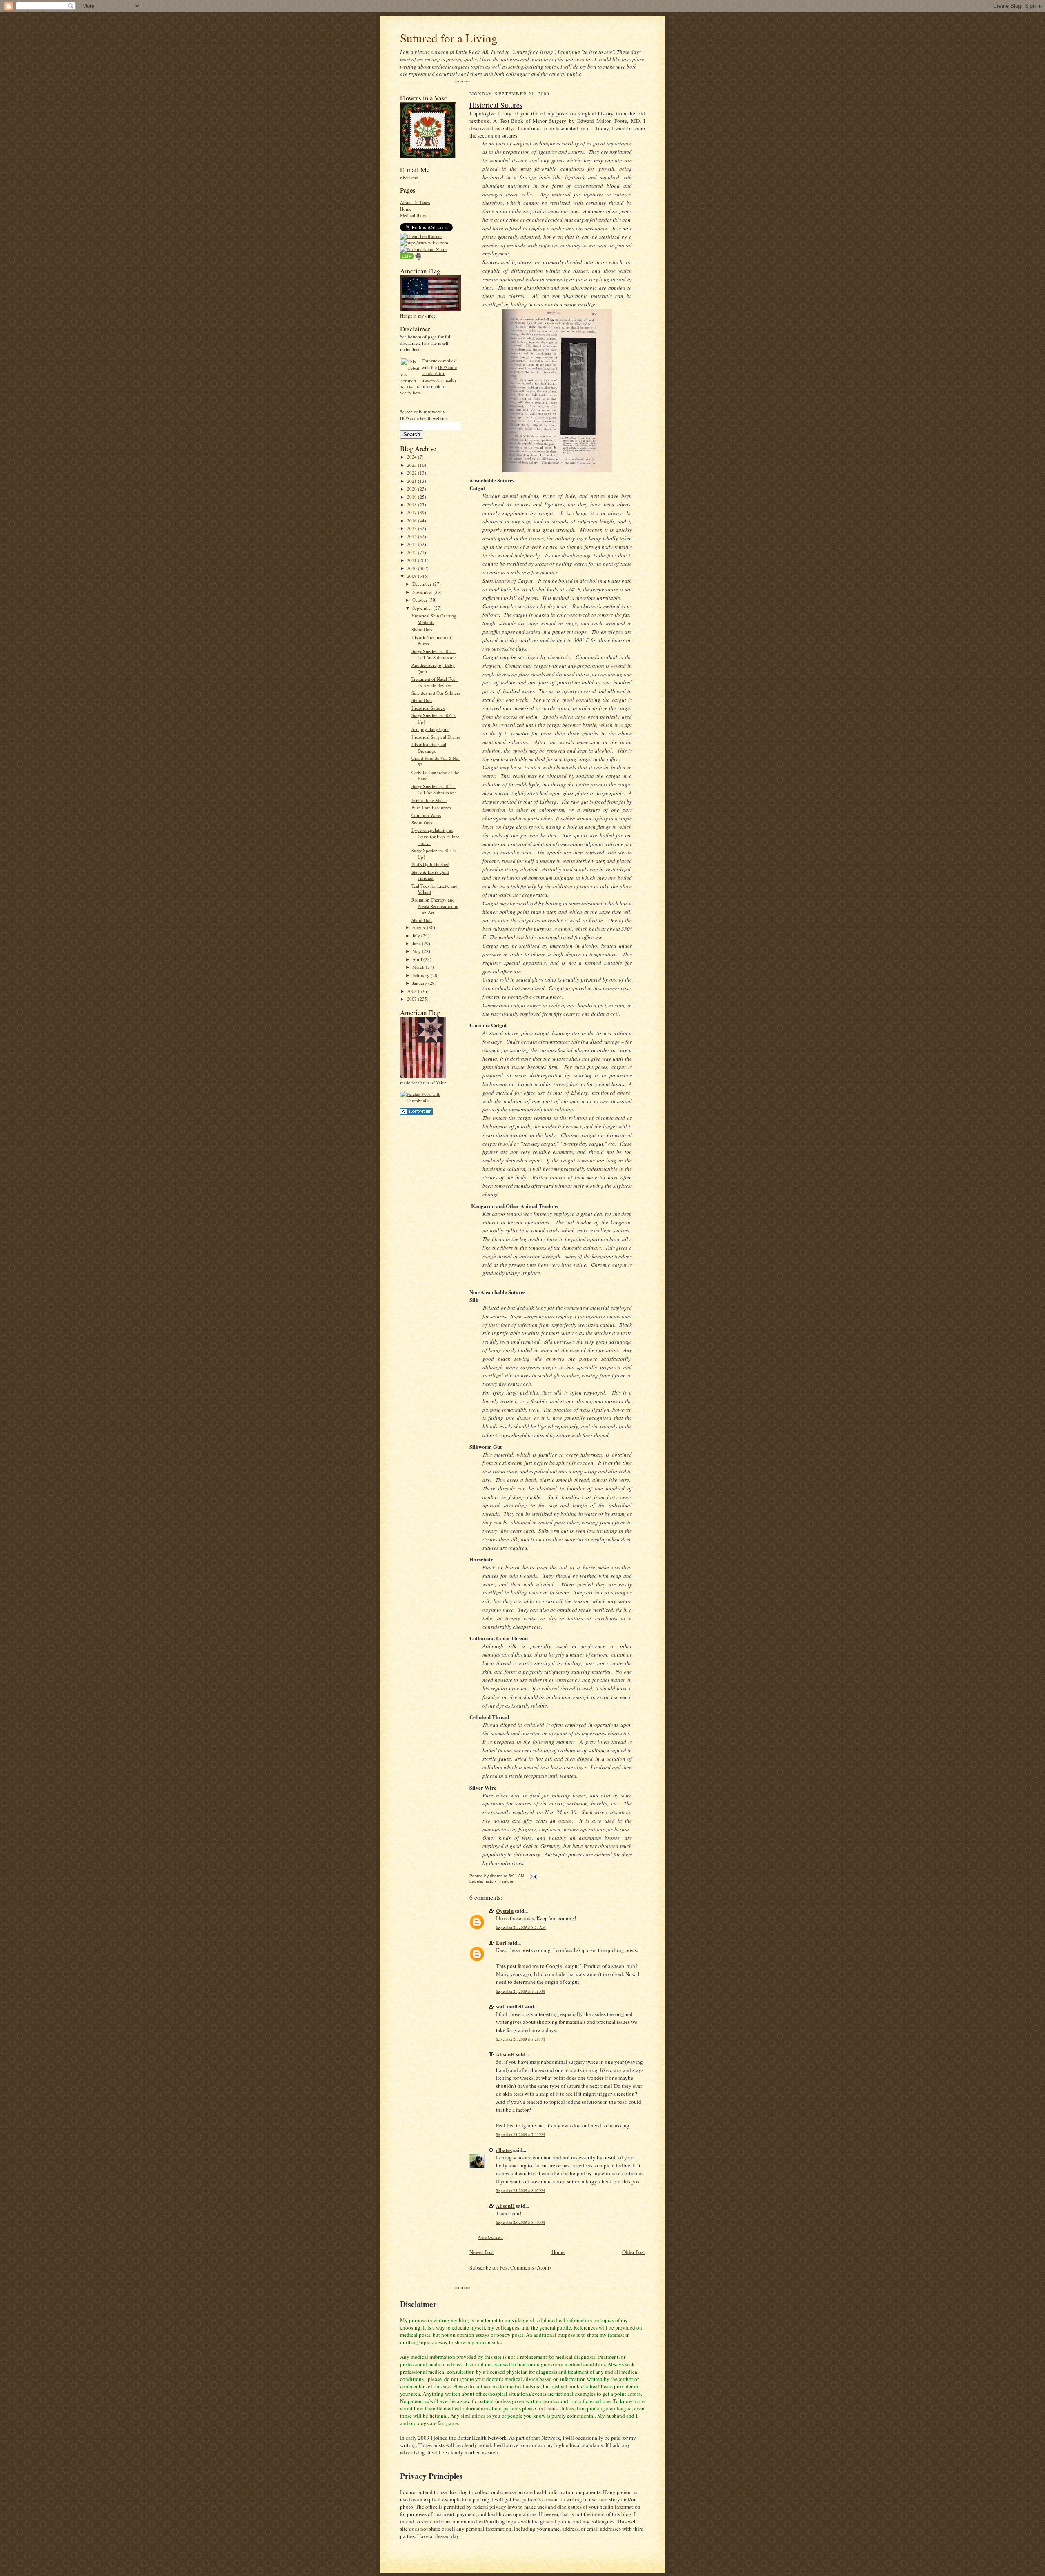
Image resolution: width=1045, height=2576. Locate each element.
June (417, 943)
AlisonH (505, 2054)
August (420, 927)
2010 (412, 568)
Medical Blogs (414, 215)
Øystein (505, 1911)
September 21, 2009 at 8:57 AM (521, 1927)
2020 (412, 489)
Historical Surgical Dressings (429, 747)
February (421, 975)
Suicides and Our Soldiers (436, 693)
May (417, 951)
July (417, 936)
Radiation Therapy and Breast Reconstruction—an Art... (435, 906)
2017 (412, 512)
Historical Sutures (428, 708)
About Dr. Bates (415, 202)
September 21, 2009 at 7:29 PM (520, 2039)
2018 (412, 505)
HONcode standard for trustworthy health (439, 373)
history (491, 1881)
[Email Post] (533, 1876)
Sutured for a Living (449, 38)
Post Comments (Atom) (525, 2267)
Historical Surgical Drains (436, 737)
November (423, 592)
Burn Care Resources (431, 807)
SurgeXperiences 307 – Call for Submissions (434, 654)
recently (504, 128)
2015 (412, 528)
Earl (501, 1942)
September (423, 608)
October (420, 600)
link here (547, 2408)
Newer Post (482, 2252)
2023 (412, 465)
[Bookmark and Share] (423, 249)
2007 (412, 999)
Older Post (634, 2252)
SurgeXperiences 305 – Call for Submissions (434, 789)
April (418, 959)
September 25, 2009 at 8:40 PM (520, 2222)
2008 (412, 991)
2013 (412, 544)
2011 (412, 560)
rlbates (504, 2150)
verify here (410, 392)
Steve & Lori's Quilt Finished (430, 875)
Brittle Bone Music (429, 800)
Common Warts (426, 815)
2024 (412, 457)
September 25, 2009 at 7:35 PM (520, 2135)
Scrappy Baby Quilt (430, 729)
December (422, 584)
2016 (412, 521)
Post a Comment (490, 2237)
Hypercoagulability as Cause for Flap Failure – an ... (435, 836)
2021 (412, 481)
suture (508, 1881)
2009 (412, 576)
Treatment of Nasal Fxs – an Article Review (435, 682)
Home (406, 209)
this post (631, 2181)
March (419, 967)
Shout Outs (422, 630)
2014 (412, 536)
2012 (412, 552)
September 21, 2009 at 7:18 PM (520, 1991)
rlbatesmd (409, 177)
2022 (412, 473)
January (420, 983)
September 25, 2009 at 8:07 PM (520, 2191)
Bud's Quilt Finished (430, 864)
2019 (412, 497)
